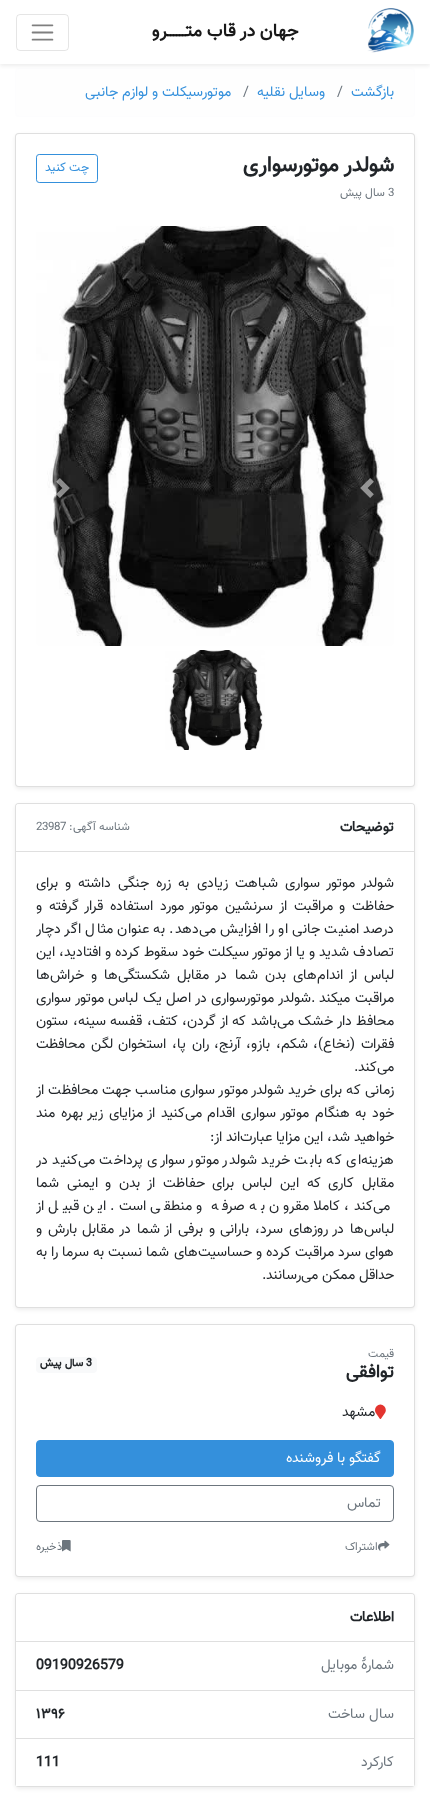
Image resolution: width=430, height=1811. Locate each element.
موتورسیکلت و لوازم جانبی (158, 92)
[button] (367, 488)
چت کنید (67, 168)
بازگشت (372, 92)
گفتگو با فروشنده (333, 1458)
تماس (364, 1503)
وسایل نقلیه (291, 92)
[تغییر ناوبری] (42, 32)
